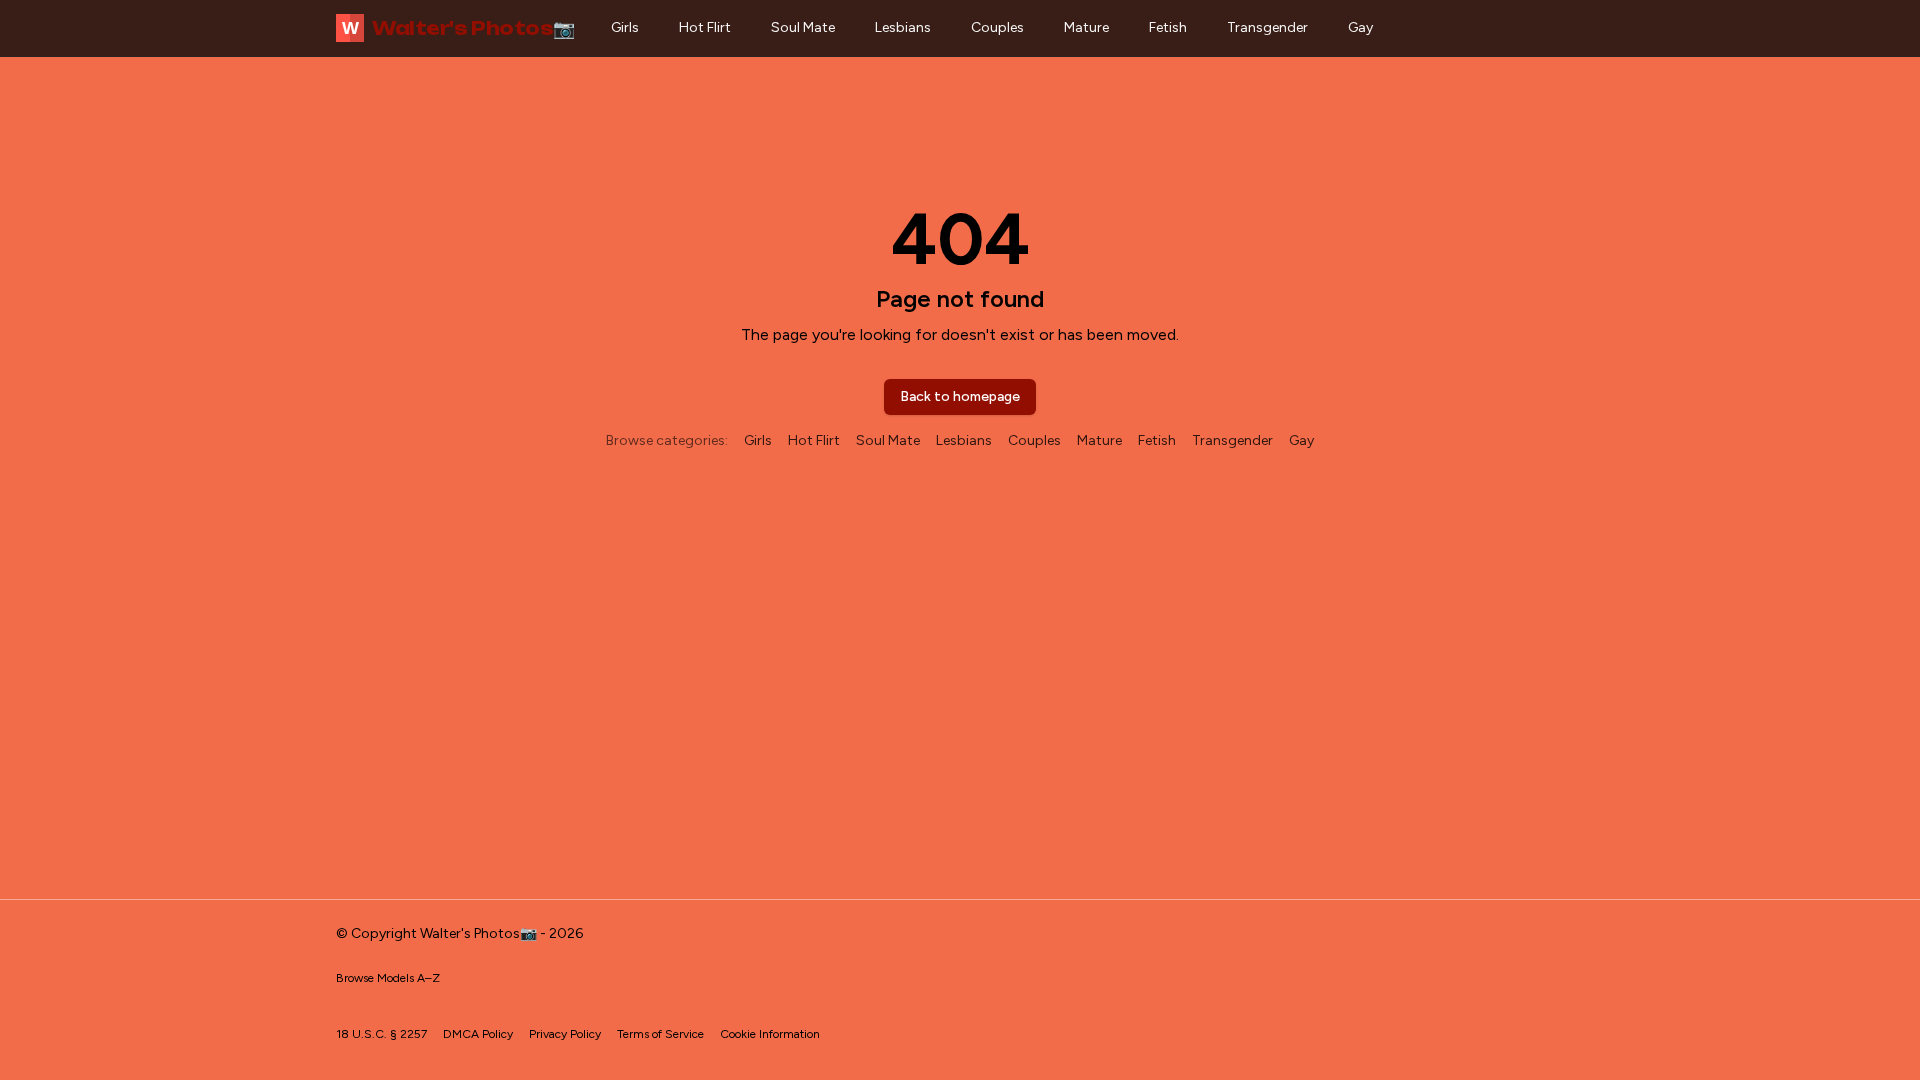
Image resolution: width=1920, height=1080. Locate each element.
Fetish (1168, 27)
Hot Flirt (705, 27)
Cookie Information (770, 1034)
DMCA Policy (478, 1034)
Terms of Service (660, 1034)
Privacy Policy (565, 1034)
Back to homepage (960, 396)
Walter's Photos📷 (458, 28)
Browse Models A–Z (388, 978)
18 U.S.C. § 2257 (381, 1034)
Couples (997, 27)
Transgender (1267, 27)
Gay (1360, 27)
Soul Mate (803, 27)
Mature (1086, 27)
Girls (625, 27)
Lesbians (903, 27)
